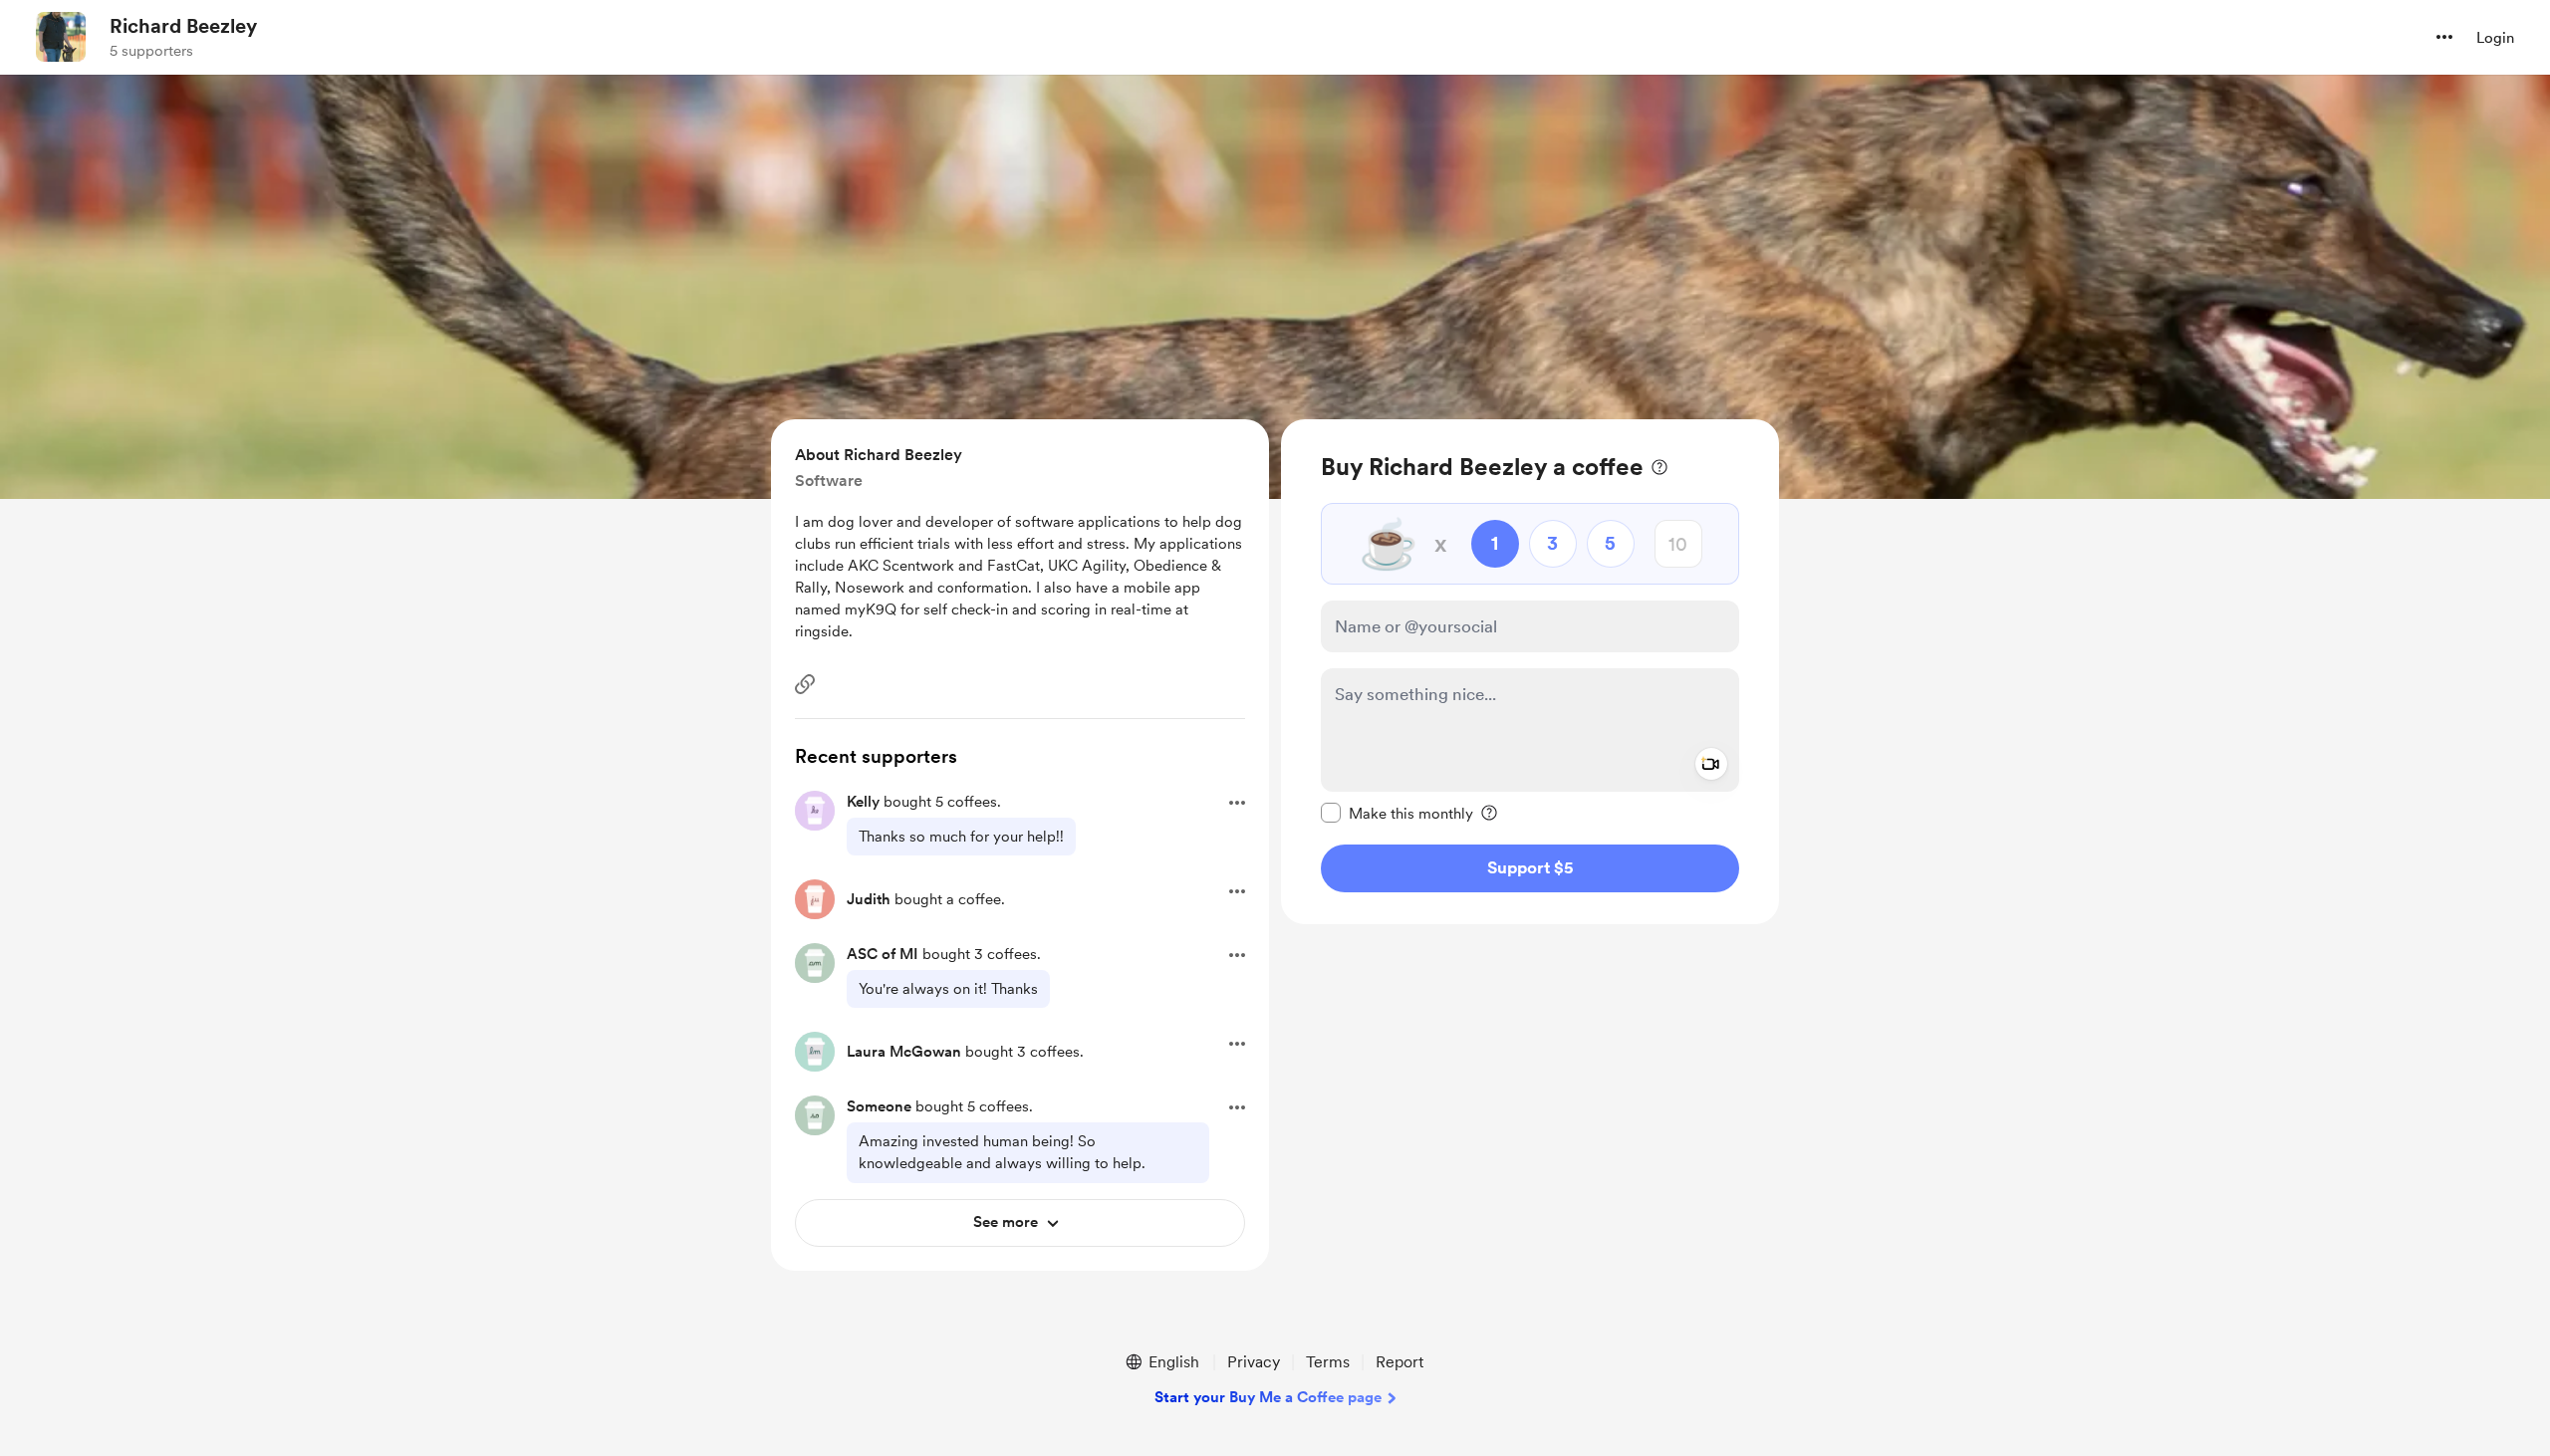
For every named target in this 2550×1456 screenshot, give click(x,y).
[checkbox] (1397, 813)
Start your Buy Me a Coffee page (1268, 1397)
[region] (1530, 672)
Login (2495, 38)
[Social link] (805, 684)
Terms (1328, 1362)
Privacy (1254, 1362)
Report (1400, 1362)
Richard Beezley (183, 26)
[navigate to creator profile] (61, 37)
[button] (2444, 37)
